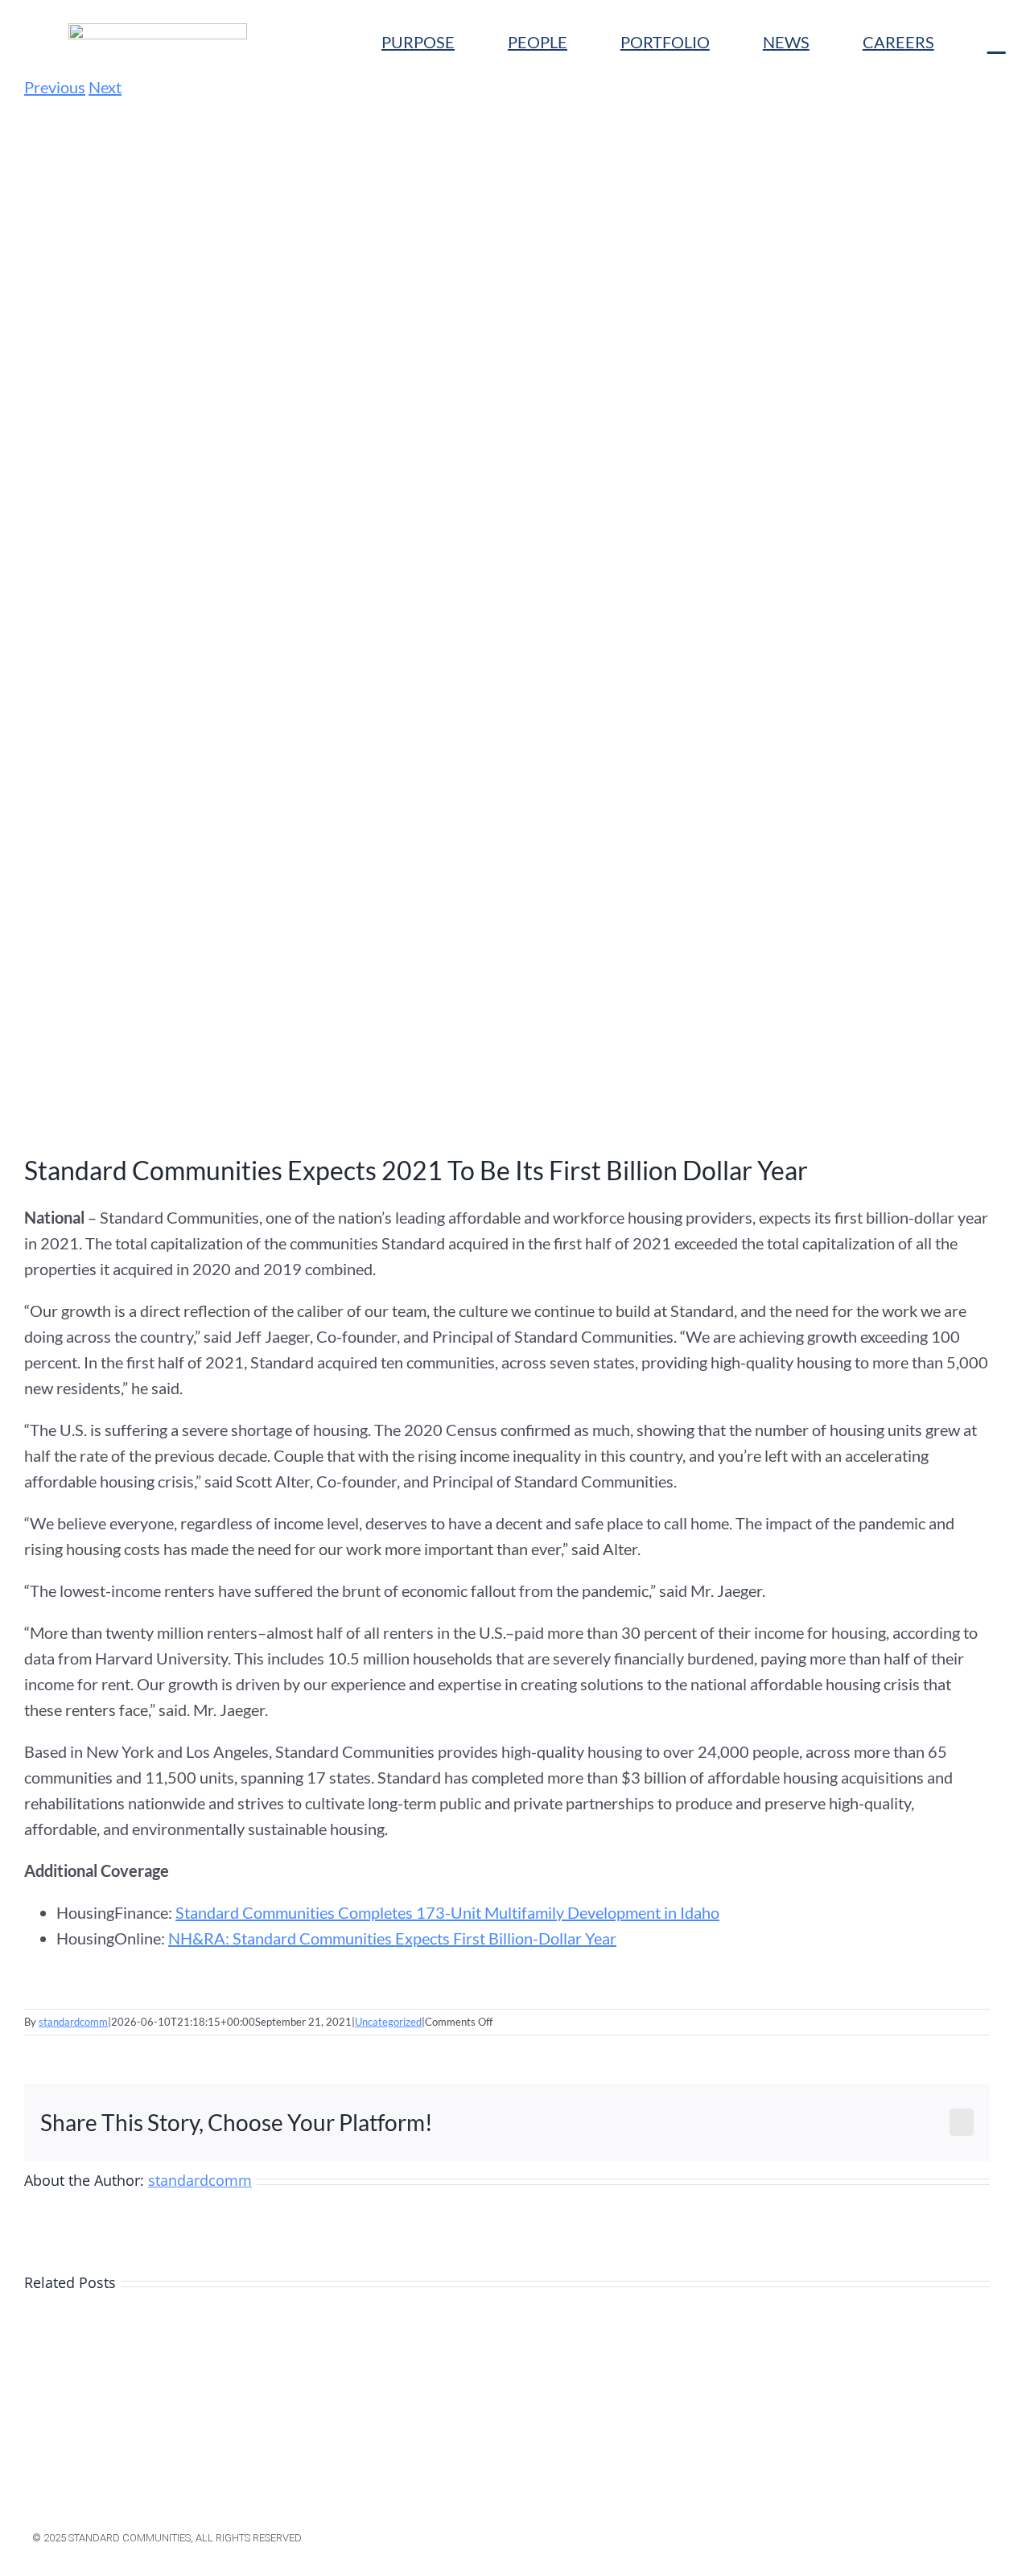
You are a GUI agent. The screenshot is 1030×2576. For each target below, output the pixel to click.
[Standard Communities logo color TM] (158, 31)
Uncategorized (388, 2022)
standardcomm (73, 2022)
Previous (55, 87)
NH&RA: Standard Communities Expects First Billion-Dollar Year (392, 1938)
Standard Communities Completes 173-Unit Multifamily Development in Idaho (447, 1912)
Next (105, 87)
